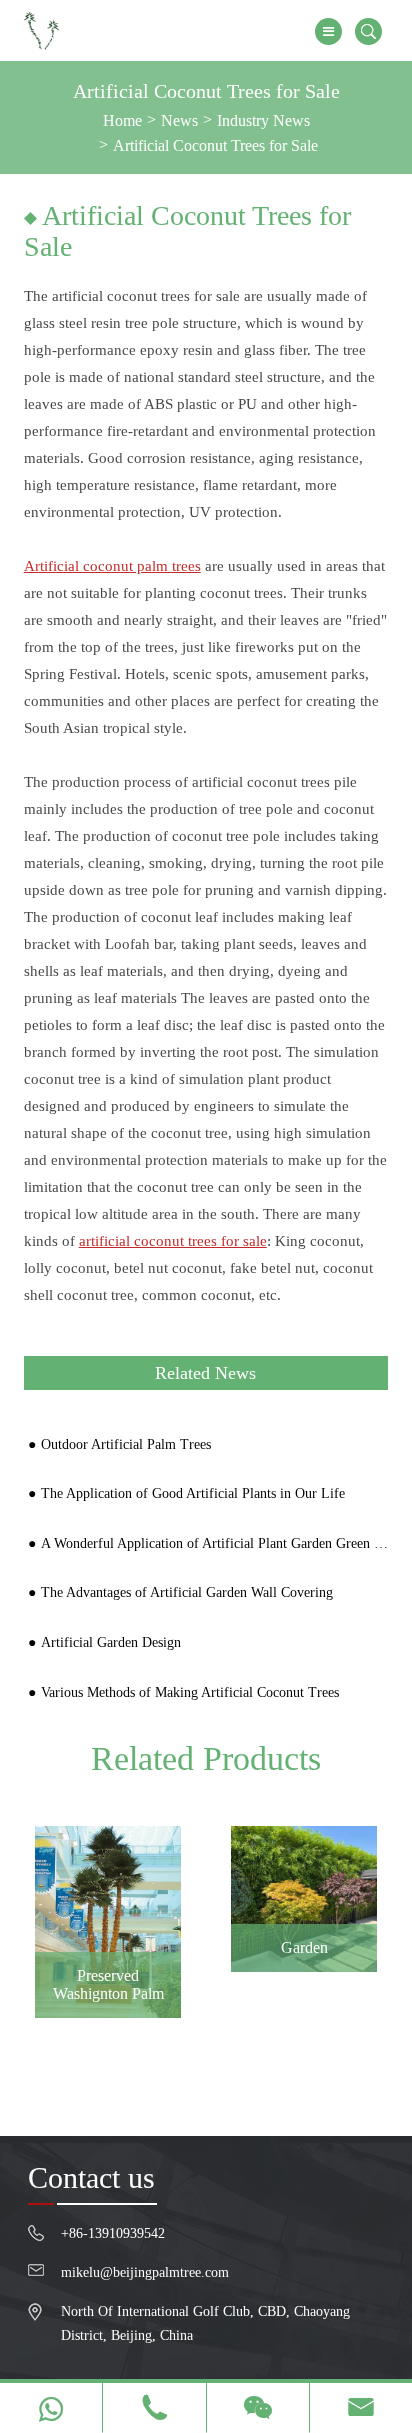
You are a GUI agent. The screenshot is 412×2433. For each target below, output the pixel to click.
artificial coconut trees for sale (173, 1241)
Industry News (263, 120)
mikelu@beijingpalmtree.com (145, 2272)
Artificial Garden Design (111, 1642)
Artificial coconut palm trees (112, 566)
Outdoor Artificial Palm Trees (126, 1444)
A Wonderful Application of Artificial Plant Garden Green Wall (217, 1543)
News (179, 120)
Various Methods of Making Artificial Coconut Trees (190, 1692)
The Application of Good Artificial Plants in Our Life (193, 1493)
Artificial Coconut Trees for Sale (215, 145)
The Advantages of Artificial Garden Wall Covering (187, 1592)
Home (122, 120)
